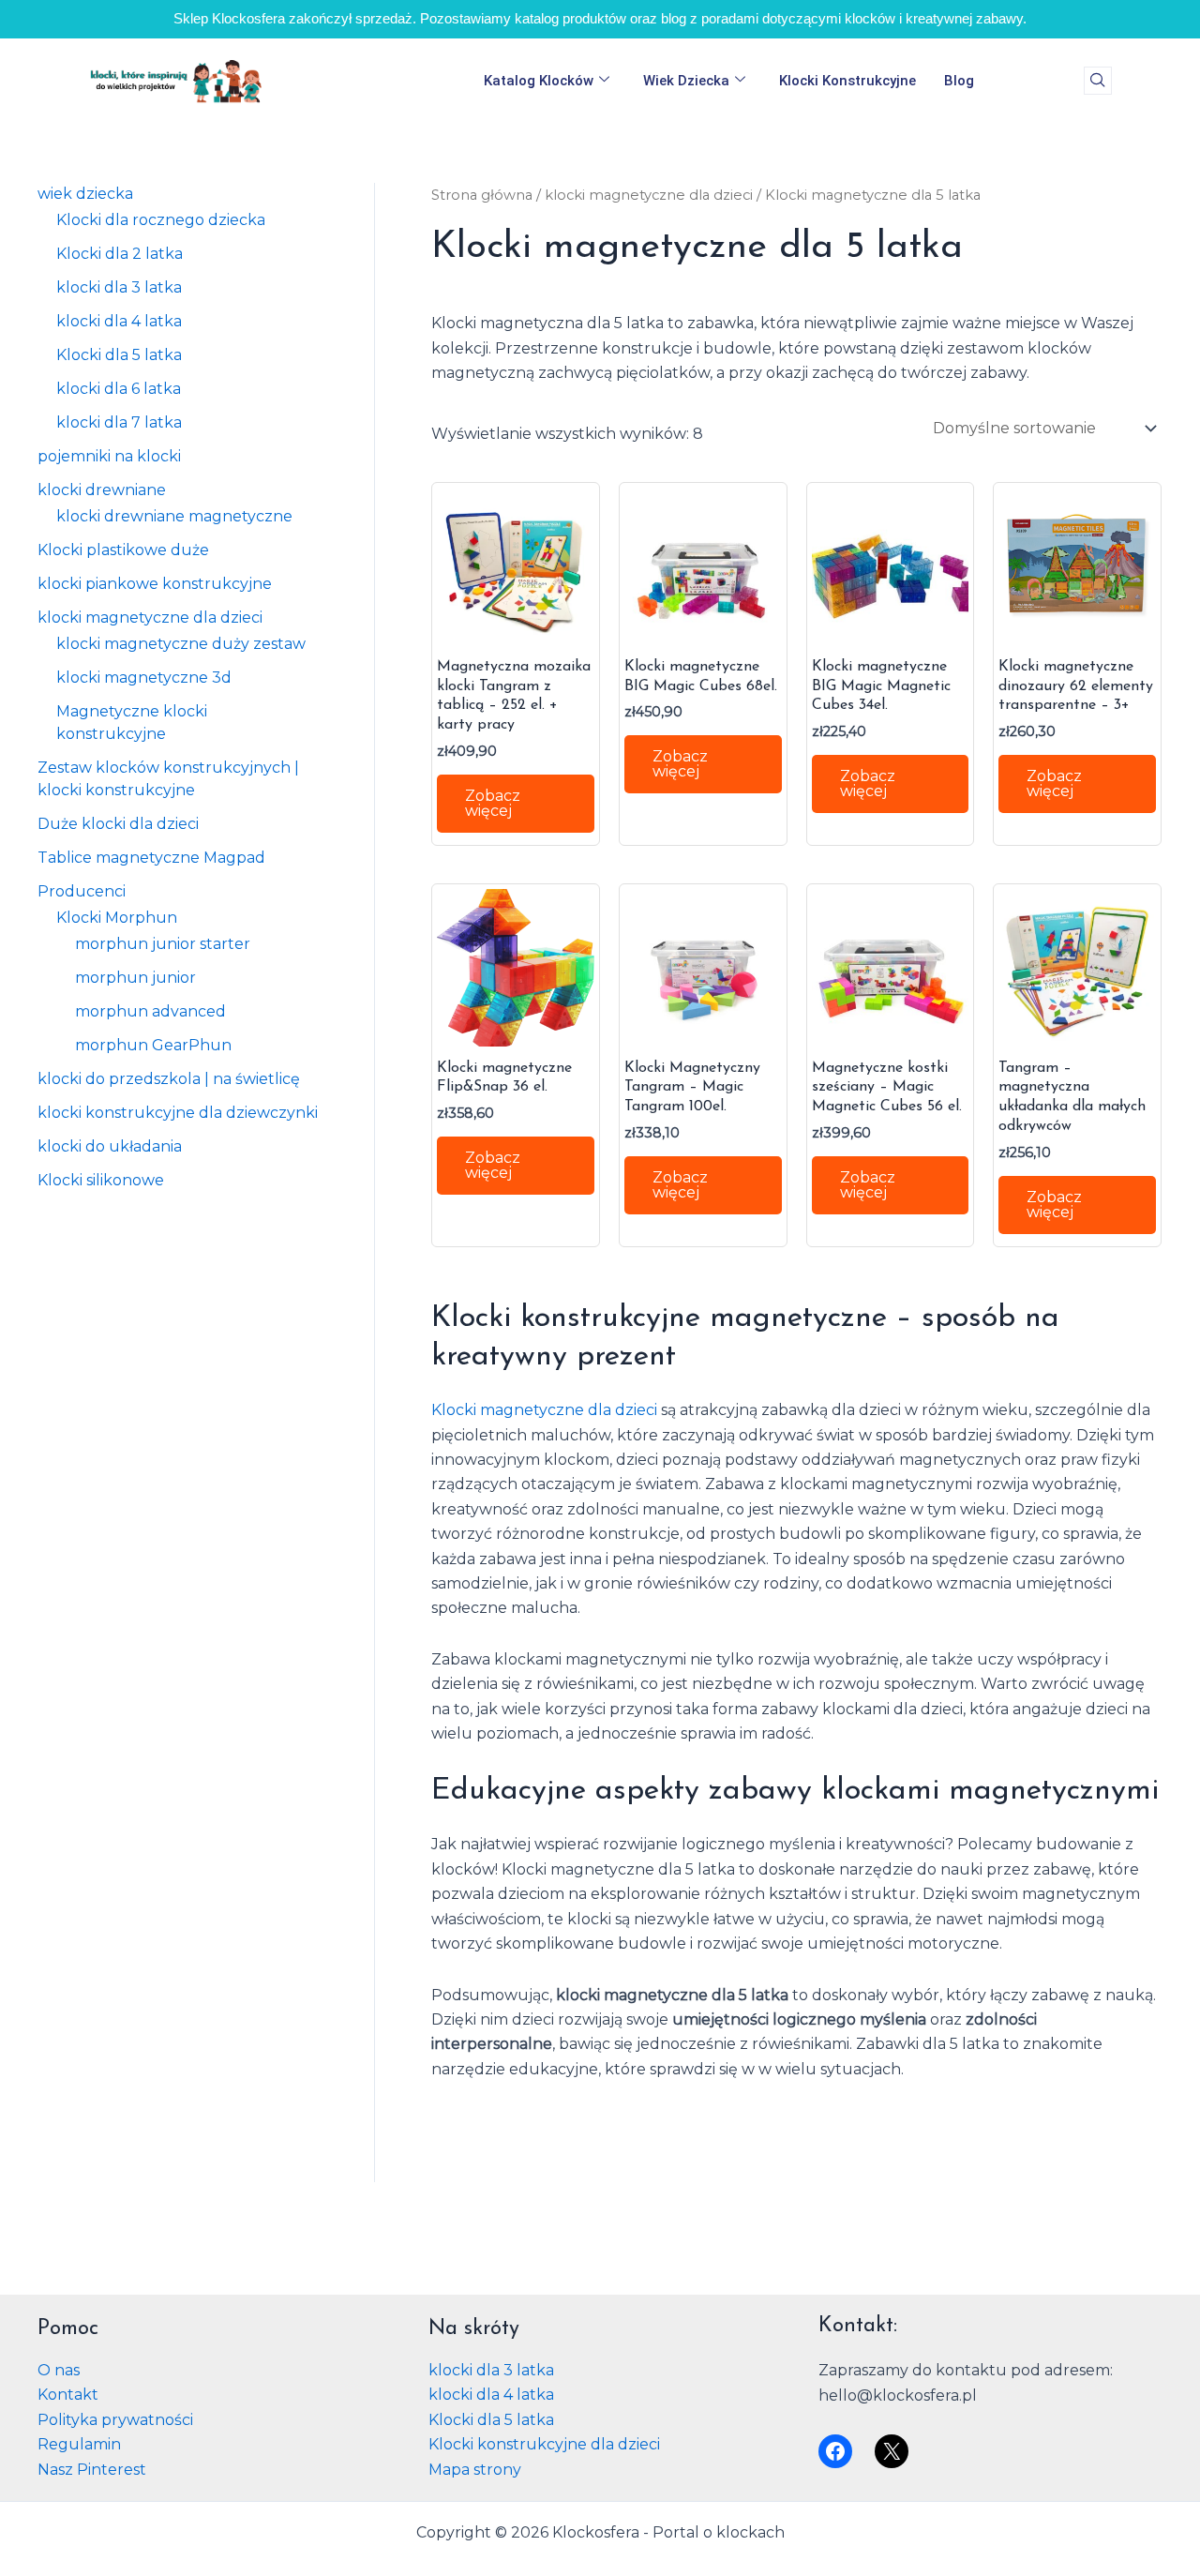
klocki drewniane (102, 490)
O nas (59, 2370)
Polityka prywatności (115, 2420)
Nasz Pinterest (92, 2470)
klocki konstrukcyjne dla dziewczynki (178, 1113)
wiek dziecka (686, 81)
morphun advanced (150, 1011)
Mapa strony (475, 2470)
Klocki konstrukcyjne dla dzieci (544, 2444)
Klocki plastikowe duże (123, 550)
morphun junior (135, 978)
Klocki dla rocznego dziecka (161, 220)
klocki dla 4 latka (119, 321)
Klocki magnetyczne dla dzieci (544, 1410)
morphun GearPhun (153, 1045)
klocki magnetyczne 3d (144, 678)
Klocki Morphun (117, 918)
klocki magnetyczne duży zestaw (181, 644)
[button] (1098, 81)
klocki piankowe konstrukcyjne (155, 584)
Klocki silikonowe (101, 1180)
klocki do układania (110, 1146)
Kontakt (68, 2395)
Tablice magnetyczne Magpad (151, 858)
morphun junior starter (163, 944)
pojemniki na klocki (109, 456)
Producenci (82, 891)
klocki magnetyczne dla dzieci (150, 618)
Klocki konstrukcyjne (847, 81)
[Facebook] (835, 2451)
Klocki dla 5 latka (119, 355)
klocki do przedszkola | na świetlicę (169, 1079)
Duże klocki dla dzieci (118, 824)
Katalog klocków (539, 81)
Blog (959, 81)
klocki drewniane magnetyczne (174, 516)
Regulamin (79, 2444)
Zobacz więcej (493, 803)
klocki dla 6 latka (119, 389)
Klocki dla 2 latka (120, 254)
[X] (892, 2451)
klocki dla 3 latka (119, 287)
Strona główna (482, 195)
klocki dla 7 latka (119, 422)
